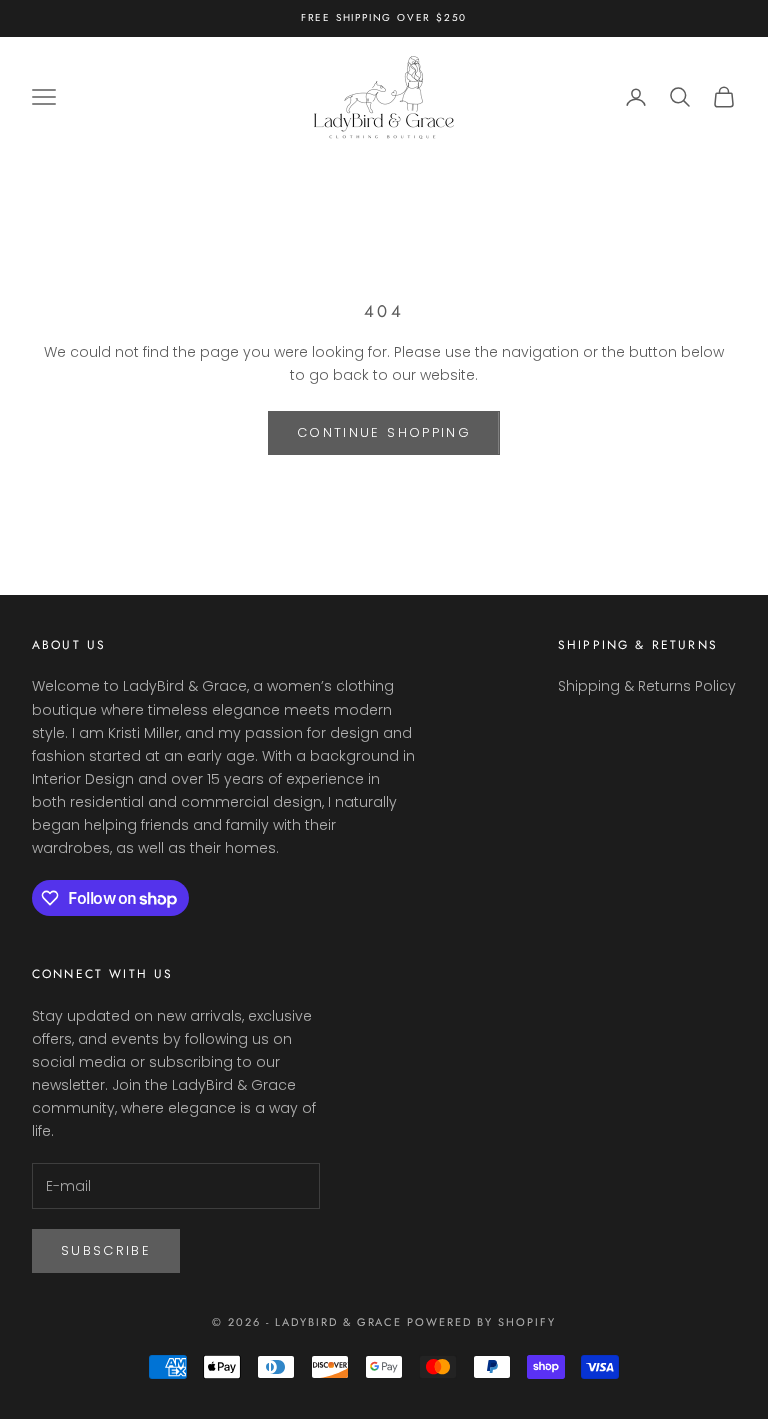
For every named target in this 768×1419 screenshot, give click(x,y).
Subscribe (106, 1250)
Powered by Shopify (481, 1322)
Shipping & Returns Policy (647, 686)
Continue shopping (384, 432)
